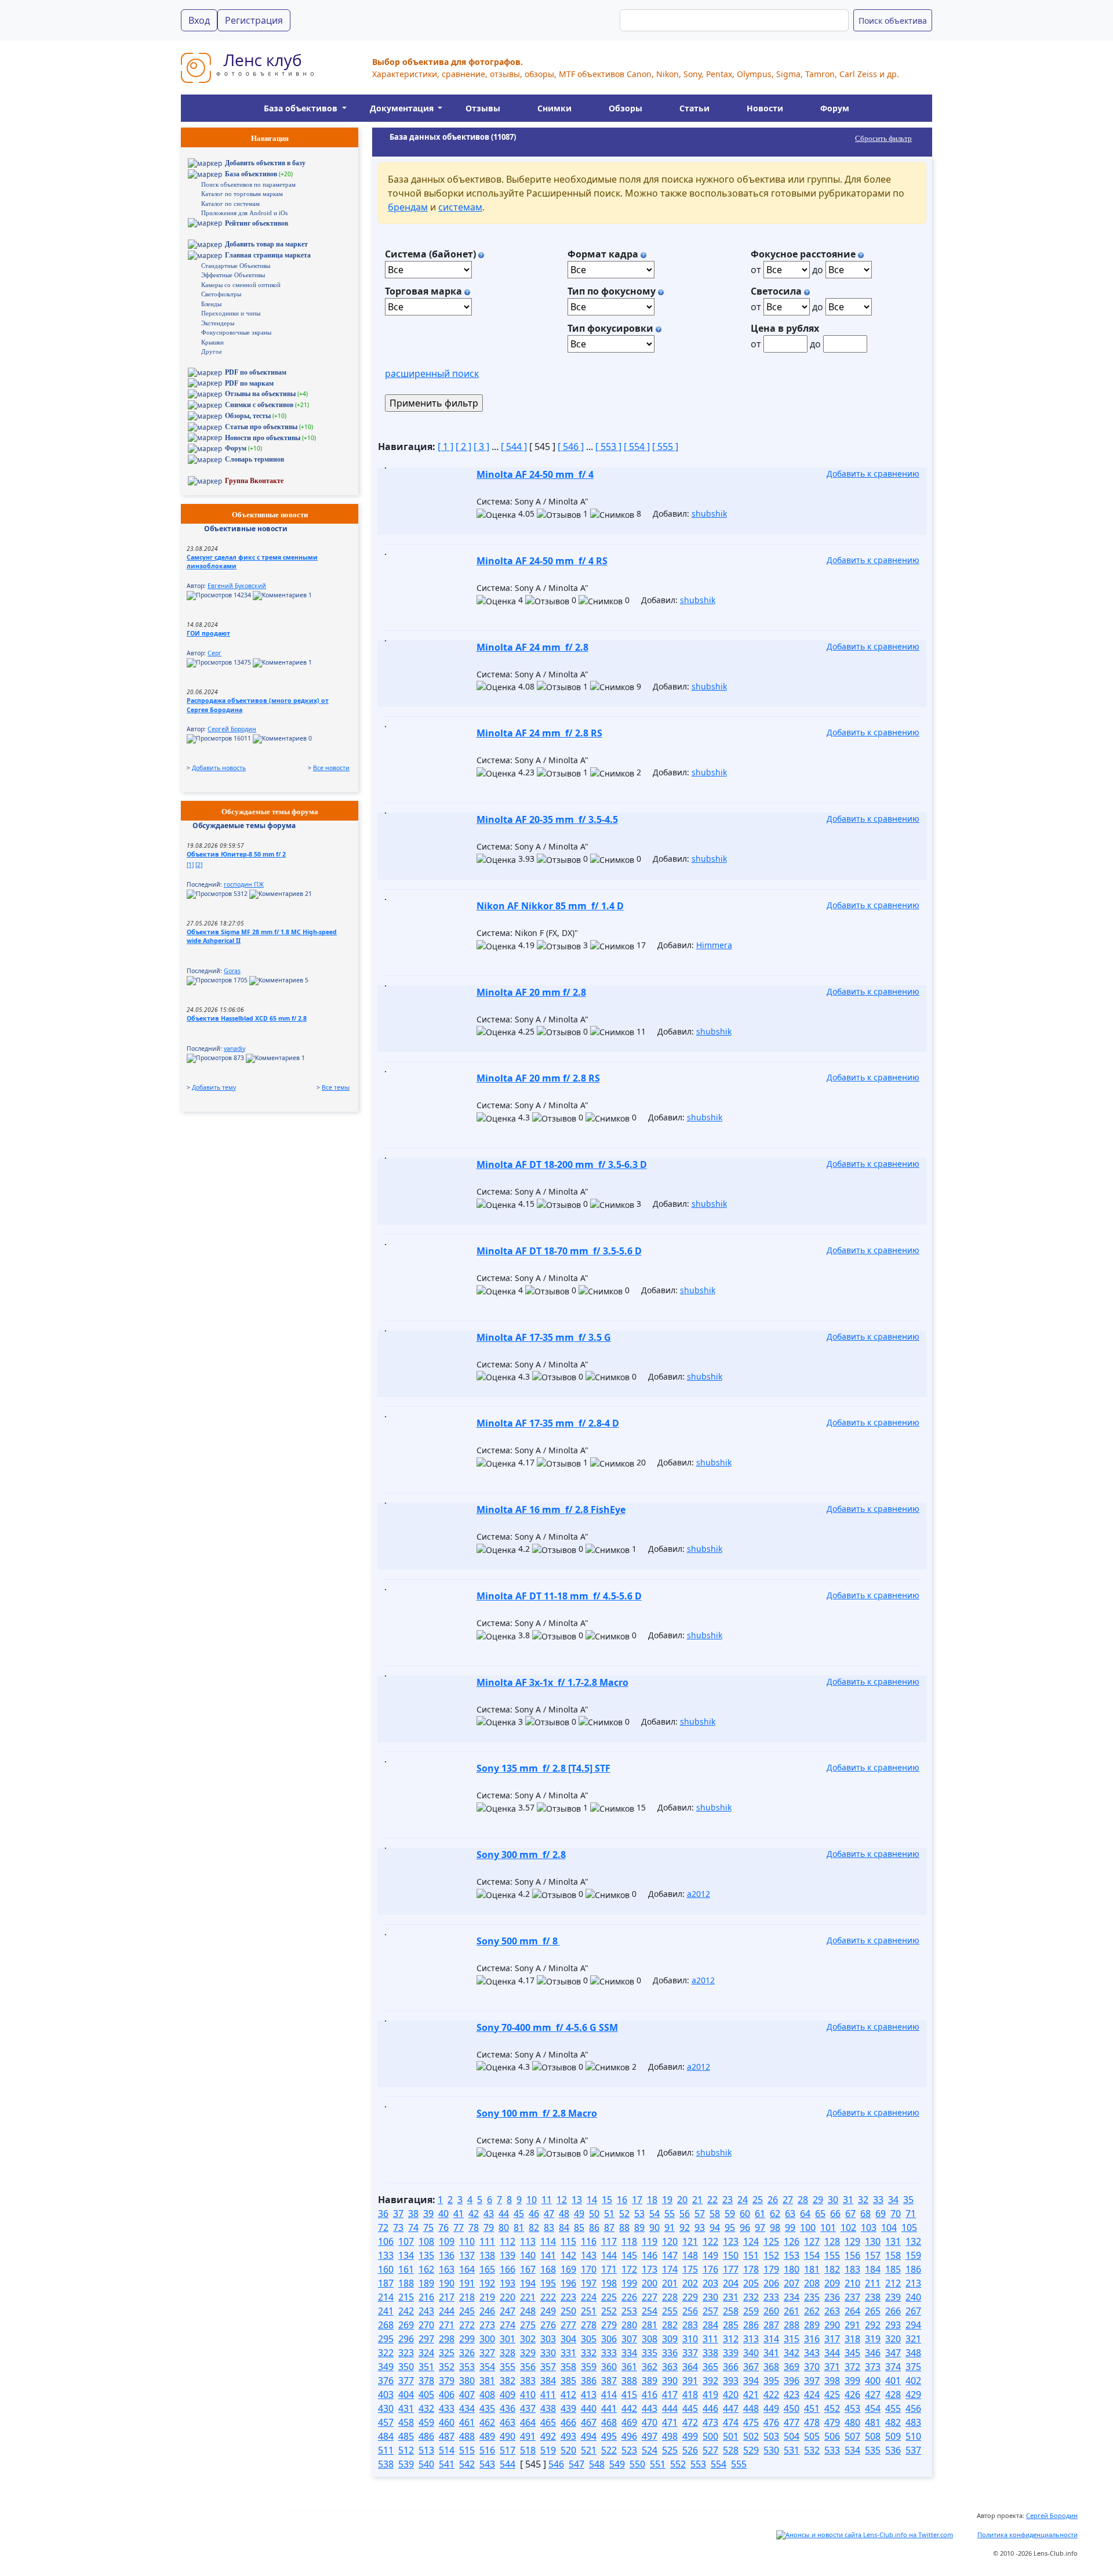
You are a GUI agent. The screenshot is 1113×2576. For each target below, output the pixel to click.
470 (650, 2422)
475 (751, 2422)
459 (426, 2422)
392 (710, 2381)
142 (568, 2255)
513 (426, 2450)
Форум (835, 108)
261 (792, 2311)
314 (771, 2339)
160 (386, 2269)
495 (609, 2436)
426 (852, 2394)
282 (670, 2325)
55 (670, 2214)
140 (528, 2255)
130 (873, 2241)
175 (690, 2269)
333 (609, 2353)
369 (792, 2367)
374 (893, 2367)
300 (487, 2339)
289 (812, 2325)
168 (548, 2269)
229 (690, 2297)
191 (467, 2283)
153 (792, 2255)
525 (670, 2450)
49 (579, 2214)
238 (873, 2297)
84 (564, 2227)
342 (792, 2353)
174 (670, 2269)
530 (771, 2450)
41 (459, 2214)
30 (833, 2200)
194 (528, 2283)
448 (751, 2408)
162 (426, 2269)
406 (447, 2394)
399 (852, 2381)
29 (818, 2200)
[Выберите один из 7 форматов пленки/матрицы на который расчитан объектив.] (643, 254)
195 (548, 2283)
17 (637, 2200)
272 (467, 2325)
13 (577, 2200)
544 (508, 2464)
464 (528, 2422)
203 (710, 2283)
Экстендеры (218, 323)
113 (528, 2241)
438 (548, 2408)
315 (792, 2339)
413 (589, 2394)
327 (487, 2353)
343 (812, 2353)
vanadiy (234, 1048)
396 (792, 2381)
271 (447, 2325)
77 (459, 2227)
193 (508, 2283)
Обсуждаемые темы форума (244, 826)
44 (504, 2214)
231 (731, 2297)
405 (426, 2394)
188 (406, 2283)
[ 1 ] (445, 447)
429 (913, 2394)
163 (447, 2269)
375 (913, 2367)
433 (447, 2408)
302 (528, 2339)
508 (873, 2436)
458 (406, 2422)
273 (487, 2325)
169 (568, 2269)
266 (893, 2311)
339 (731, 2353)
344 (832, 2353)
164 (467, 2269)
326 (467, 2353)
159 (913, 2255)
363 (670, 2367)
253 (629, 2311)
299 (467, 2339)
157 (873, 2255)
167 (528, 2269)
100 (808, 2227)
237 (852, 2297)
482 (893, 2422)
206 (771, 2283)
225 (609, 2297)
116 (589, 2241)
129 (852, 2241)
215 (406, 2297)
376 (386, 2381)
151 (751, 2255)
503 (771, 2436)
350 (406, 2367)
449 (771, 2408)
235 (812, 2297)
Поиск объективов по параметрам (248, 184)
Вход (199, 20)
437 (528, 2408)
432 (426, 2408)
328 (508, 2353)
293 (893, 2325)
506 (832, 2436)
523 (629, 2450)
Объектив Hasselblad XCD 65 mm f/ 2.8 (247, 1018)
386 (589, 2381)
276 (548, 2325)
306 (609, 2339)
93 (700, 2227)
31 (848, 2200)
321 (913, 2339)
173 (650, 2269)
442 (629, 2408)
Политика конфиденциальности (1027, 2535)
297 (426, 2339)
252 (609, 2311)
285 (731, 2325)
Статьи (694, 108)
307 (629, 2339)
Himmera (714, 945)
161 (406, 2269)
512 (406, 2450)
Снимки (554, 108)
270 (426, 2325)
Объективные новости (246, 529)
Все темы (336, 1087)
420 (731, 2394)
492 (548, 2436)
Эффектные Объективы (233, 275)
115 (568, 2241)
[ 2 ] (463, 447)
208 (812, 2283)
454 (873, 2408)
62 (775, 2214)
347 (893, 2353)
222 (548, 2297)
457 (386, 2422)
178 (751, 2269)
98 (775, 2227)
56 (685, 2214)
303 (548, 2339)
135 (426, 2255)
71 (911, 2214)
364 (690, 2367)
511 (386, 2450)
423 (792, 2394)
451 (812, 2408)
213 (913, 2283)
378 (426, 2381)
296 (406, 2339)
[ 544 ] (514, 447)
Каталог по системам (230, 204)
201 (670, 2283)
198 (609, 2283)
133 (386, 2255)
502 (751, 2436)
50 (594, 2214)
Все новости (331, 768)
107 (406, 2241)
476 (771, 2422)
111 (487, 2241)
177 (731, 2269)
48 (564, 2214)
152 (771, 2255)
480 (852, 2422)
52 (624, 2214)
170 (589, 2269)
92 (685, 2227)
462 (487, 2422)
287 (771, 2325)
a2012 (699, 1894)
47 (549, 2214)
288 (792, 2325)
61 (760, 2214)
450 (792, 2408)
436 (508, 2408)
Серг (214, 653)
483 (913, 2422)
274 (508, 2325)
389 (650, 2381)
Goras (232, 971)
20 (682, 2200)
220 (508, 2297)
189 (426, 2283)
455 (893, 2408)
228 (670, 2297)
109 (447, 2241)
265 (873, 2311)
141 (548, 2255)
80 (504, 2227)
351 (426, 2367)
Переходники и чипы (231, 313)
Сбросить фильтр (883, 138)
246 (487, 2311)
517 (508, 2450)
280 (629, 2325)
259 (751, 2311)
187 (386, 2283)
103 (869, 2227)
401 (893, 2381)
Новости (765, 108)
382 (508, 2381)
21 (697, 2200)
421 (751, 2394)
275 (528, 2325)
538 (386, 2464)
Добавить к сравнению (873, 474)
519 (548, 2450)
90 (654, 2227)
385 (568, 2381)
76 (443, 2227)
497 (650, 2436)
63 (790, 2214)
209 (832, 2283)
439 (568, 2408)
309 (670, 2339)
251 (589, 2311)
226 (629, 2297)
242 (406, 2311)
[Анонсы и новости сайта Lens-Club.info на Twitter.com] (865, 2534)
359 (589, 2367)
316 (812, 2339)
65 (820, 2214)
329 (528, 2353)
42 (474, 2214)
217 (447, 2297)
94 (715, 2227)
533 (832, 2450)
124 (751, 2241)
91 (670, 2227)
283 (690, 2325)
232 (751, 2297)
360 (609, 2367)
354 (487, 2367)
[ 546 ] (571, 447)
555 (739, 2464)
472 (690, 2422)
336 (670, 2353)
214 (386, 2297)
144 (609, 2255)
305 (589, 2339)
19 (667, 2200)
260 (771, 2311)
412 (568, 2394)
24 (743, 2200)
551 (658, 2464)
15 (607, 2200)
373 (873, 2367)
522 (609, 2450)
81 (519, 2227)
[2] (199, 865)
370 (812, 2367)
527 (710, 2450)
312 (731, 2339)
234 (792, 2297)
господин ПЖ (244, 884)
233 (771, 2297)
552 (678, 2464)
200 (650, 2283)
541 (447, 2464)
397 (812, 2381)
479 (832, 2422)
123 (731, 2241)
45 (519, 2214)
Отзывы (483, 108)
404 (406, 2394)
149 (710, 2255)
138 (487, 2255)
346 (873, 2353)
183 (852, 2269)
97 (760, 2227)
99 (790, 2227)
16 (622, 2200)
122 (710, 2241)
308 (650, 2339)
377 (406, 2381)
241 (386, 2311)
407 (467, 2394)
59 (730, 2214)
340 (751, 2353)
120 (670, 2241)
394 (751, 2381)
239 (893, 2297)
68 (865, 2214)
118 (629, 2241)
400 (873, 2381)
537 (913, 2450)
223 (568, 2297)
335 (650, 2353)
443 (650, 2408)
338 (710, 2353)
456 (913, 2408)
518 (528, 2450)
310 (690, 2339)
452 (832, 2408)
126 (792, 2241)
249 (548, 2311)
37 (398, 2214)
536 (893, 2450)
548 (597, 2464)
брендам (408, 207)
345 (852, 2353)
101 (828, 2227)
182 (832, 2269)
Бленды (211, 304)
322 (386, 2353)
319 (873, 2339)
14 (592, 2200)
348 (913, 2353)
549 (617, 2464)
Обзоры (625, 108)
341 (771, 2353)
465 (548, 2422)
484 (386, 2436)
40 (443, 2214)
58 (715, 2214)
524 (650, 2450)
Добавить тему (214, 1087)
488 (467, 2436)
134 (406, 2255)
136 (447, 2255)
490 (508, 2436)
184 (873, 2269)
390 (670, 2381)
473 (710, 2422)
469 (629, 2422)
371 (832, 2367)
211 (873, 2283)
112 (508, 2241)
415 (629, 2394)
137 (467, 2255)
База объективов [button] (302, 108)
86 (594, 2227)
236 (832, 2297)
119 (650, 2241)
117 (609, 2241)
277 (568, 2325)
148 (690, 2255)
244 (447, 2311)
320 (893, 2339)
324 (426, 2353)
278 (589, 2325)
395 (771, 2381)
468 (609, 2422)
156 (852, 2255)
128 (832, 2241)
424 (812, 2394)
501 (731, 2436)
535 (873, 2450)
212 (893, 2283)
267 (913, 2311)
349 (386, 2367)
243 (426, 2311)
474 (731, 2422)
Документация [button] (403, 108)
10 (532, 2200)
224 (589, 2297)
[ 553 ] (608, 447)
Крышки (212, 342)
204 (731, 2283)
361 (629, 2367)
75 (428, 2227)
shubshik (709, 514)
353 (467, 2367)
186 (913, 2269)
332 (589, 2353)
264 (852, 2311)
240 (913, 2297)
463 (508, 2422)
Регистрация (254, 20)
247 (508, 2311)
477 (792, 2422)
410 (528, 2394)
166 (508, 2269)
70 (896, 2214)
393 (731, 2381)
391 (690, 2381)
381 (487, 2381)
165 (487, 2269)
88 (624, 2227)
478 (812, 2422)
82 (534, 2227)
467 (589, 2422)
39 (428, 2214)
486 (426, 2436)
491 (528, 2436)
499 (690, 2436)
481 (873, 2422)
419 (710, 2394)
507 (852, 2436)
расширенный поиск (432, 373)
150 (731, 2255)
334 (629, 2353)
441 (609, 2408)
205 (751, 2283)
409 (508, 2394)
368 (771, 2367)
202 (690, 2283)
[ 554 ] (637, 447)
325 (447, 2353)
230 (710, 2297)
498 (670, 2436)
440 (589, 2408)
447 (731, 2408)
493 (568, 2436)
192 (487, 2283)
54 (654, 2214)
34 (893, 2200)
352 (447, 2367)
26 (773, 2200)
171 (609, 2269)
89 (639, 2227)
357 (548, 2367)
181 (812, 2269)
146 (650, 2255)
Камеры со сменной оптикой (241, 285)
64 (805, 2214)
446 (710, 2408)
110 (467, 2241)
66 (835, 2214)
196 (568, 2283)
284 (710, 2325)
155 (832, 2255)
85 (579, 2227)
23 (728, 2200)
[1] (190, 865)
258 (731, 2311)
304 (568, 2339)
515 (467, 2450)
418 (690, 2394)
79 (489, 2227)
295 (386, 2339)
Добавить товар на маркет (266, 244)
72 (383, 2227)
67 (850, 2214)
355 (508, 2367)
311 (710, 2339)
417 (670, 2394)
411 (548, 2394)
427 (873, 2394)
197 (589, 2283)
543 (487, 2464)
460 (447, 2422)
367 (751, 2367)
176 (710, 2269)
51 (609, 2214)
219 (487, 2297)
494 (589, 2436)
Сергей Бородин (232, 729)
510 (913, 2436)
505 (812, 2436)
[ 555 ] (665, 447)
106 (386, 2241)
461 (467, 2422)
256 (690, 2311)
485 (406, 2436)
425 (832, 2394)
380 (467, 2381)
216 (426, 2297)
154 (812, 2255)
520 (568, 2450)
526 (690, 2450)
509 (893, 2436)
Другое (212, 351)
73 (398, 2227)
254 (650, 2311)
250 (568, 2311)
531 (792, 2450)
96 (745, 2227)
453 (852, 2408)
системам (460, 207)
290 (832, 2325)
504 (792, 2436)
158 (893, 2255)
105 (909, 2227)
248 (528, 2311)
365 (710, 2367)
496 (629, 2436)
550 (637, 2464)
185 (893, 2269)
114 (548, 2241)
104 (889, 2227)
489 (487, 2436)
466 (568, 2422)
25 (758, 2200)
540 (426, 2464)
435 (487, 2408)
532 (812, 2450)
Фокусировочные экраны (236, 332)
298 (447, 2339)
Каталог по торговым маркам (242, 194)
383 (528, 2381)
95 (730, 2227)
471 (670, 2422)
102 (848, 2227)
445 (690, 2408)
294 (913, 2325)
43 (489, 2214)
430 (386, 2408)
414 (609, 2394)
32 (863, 2200)
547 (576, 2464)
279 (609, 2325)
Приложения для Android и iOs (244, 213)
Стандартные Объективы (236, 266)
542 (467, 2464)
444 (670, 2408)
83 (549, 2227)
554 (719, 2464)
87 (609, 2227)
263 (832, 2311)
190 (447, 2283)
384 (548, 2381)
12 (562, 2200)
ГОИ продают (208, 633)
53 (639, 2214)
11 (547, 2200)
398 (832, 2381)
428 (893, 2394)
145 (629, 2255)
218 (467, 2297)
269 (406, 2325)
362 (650, 2367)
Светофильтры (221, 294)
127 (812, 2241)
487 (447, 2436)
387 (609, 2381)
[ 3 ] (481, 447)
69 (881, 2214)
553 (698, 2464)
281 (650, 2325)
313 (751, 2339)
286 (751, 2325)
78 (474, 2227)
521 (589, 2450)
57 (700, 2214)
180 (792, 2269)
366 (731, 2367)
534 (852, 2450)
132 (913, 2241)
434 (467, 2408)
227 (650, 2297)
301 (508, 2339)
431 (406, 2408)
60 (745, 2214)
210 (852, 2283)
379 (447, 2381)
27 (788, 2200)
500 (710, 2436)
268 (386, 2325)
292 (873, 2325)
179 (771, 2269)
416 (650, 2394)
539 (406, 2464)
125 (771, 2241)
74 (413, 2227)
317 (832, 2339)
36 (383, 2214)
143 (589, 2255)
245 (467, 2311)
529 (751, 2450)
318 (852, 2339)
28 (803, 2200)
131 (893, 2241)
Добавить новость (219, 768)
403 (386, 2394)
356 (528, 2367)
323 (406, 2353)
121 (690, 2241)
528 (731, 2450)
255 (670, 2311)
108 (426, 2241)
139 (508, 2255)
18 (652, 2200)
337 (690, 2353)
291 (852, 2325)
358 (568, 2367)
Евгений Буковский (237, 586)
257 (710, 2311)
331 (568, 2353)
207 (792, 2283)
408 (487, 2394)
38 (413, 2214)
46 (534, 2214)
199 (629, 2283)
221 (528, 2297)
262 (812, 2311)
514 (447, 2450)
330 (548, 2353)
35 (908, 2200)
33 (878, 2200)
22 (712, 2200)
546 (556, 2464)
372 (852, 2367)
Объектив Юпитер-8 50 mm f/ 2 (236, 854)
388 (629, 2381)
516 (487, 2450)
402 (913, 2381)
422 (771, 2394)
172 (629, 2269)
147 (670, 2255)
